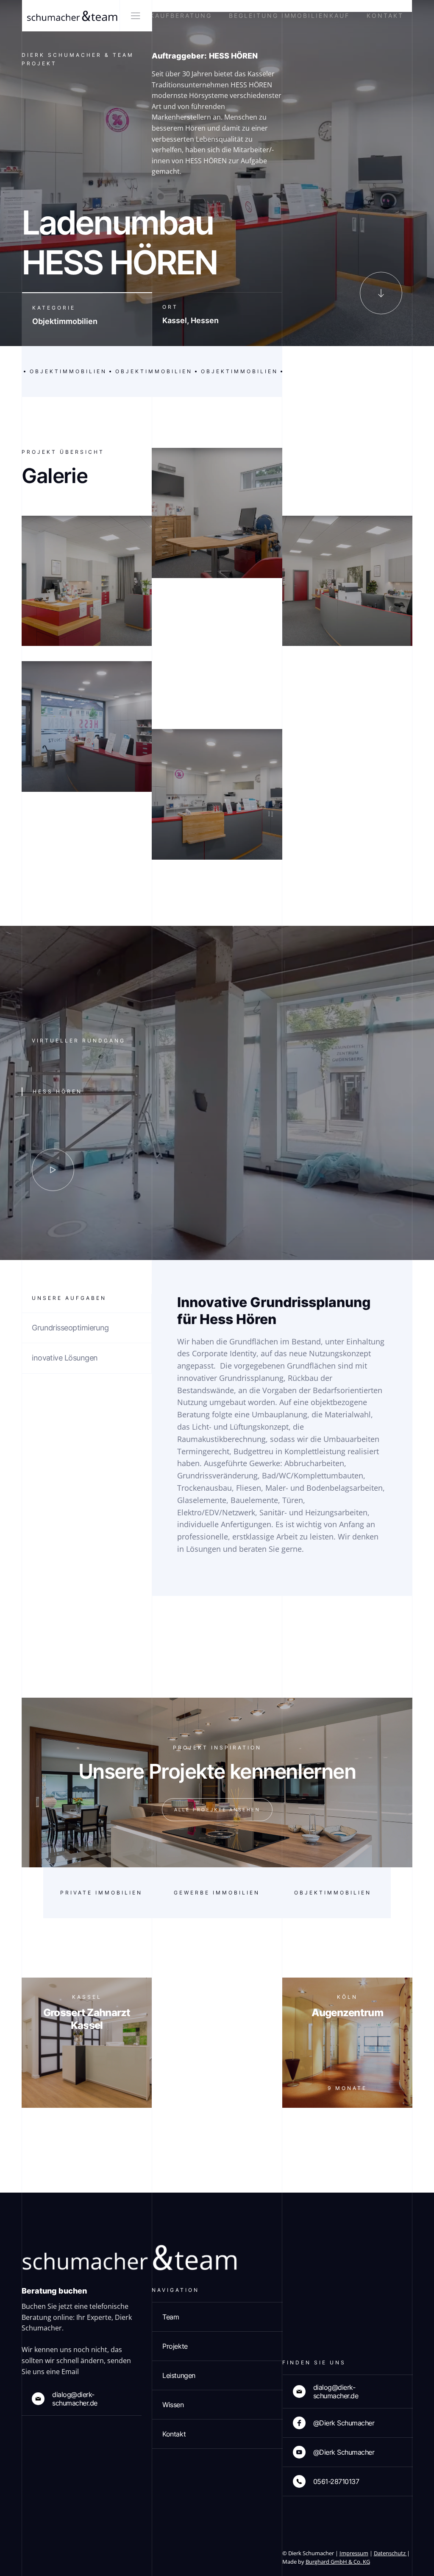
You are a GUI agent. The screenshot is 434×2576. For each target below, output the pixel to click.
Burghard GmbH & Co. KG (338, 2562)
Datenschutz (390, 2553)
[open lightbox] (53, 1170)
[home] (71, 16)
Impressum (354, 2553)
